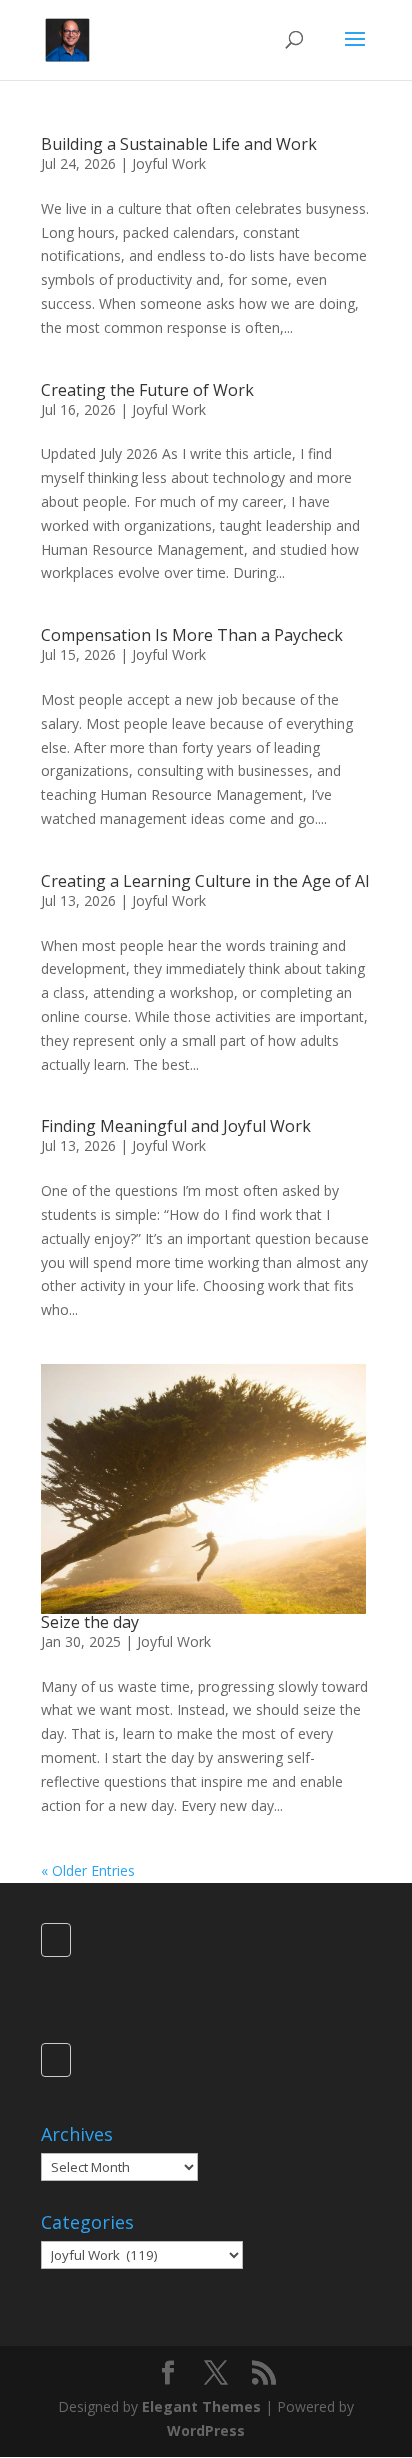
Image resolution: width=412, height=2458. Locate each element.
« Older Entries (88, 1870)
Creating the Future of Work (147, 390)
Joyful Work (169, 163)
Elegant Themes (201, 2406)
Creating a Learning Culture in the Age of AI (205, 881)
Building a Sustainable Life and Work (179, 144)
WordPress (206, 2430)
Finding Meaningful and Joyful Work (176, 1126)
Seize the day (90, 1622)
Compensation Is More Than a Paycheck (192, 635)
